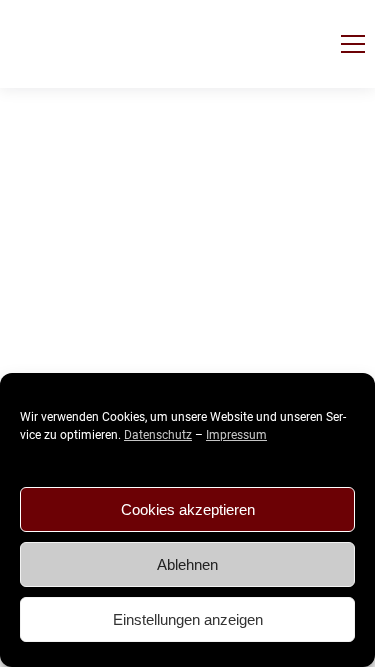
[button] (353, 44)
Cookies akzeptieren (188, 509)
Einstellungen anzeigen (188, 619)
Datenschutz (158, 435)
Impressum (236, 435)
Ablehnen (187, 564)
